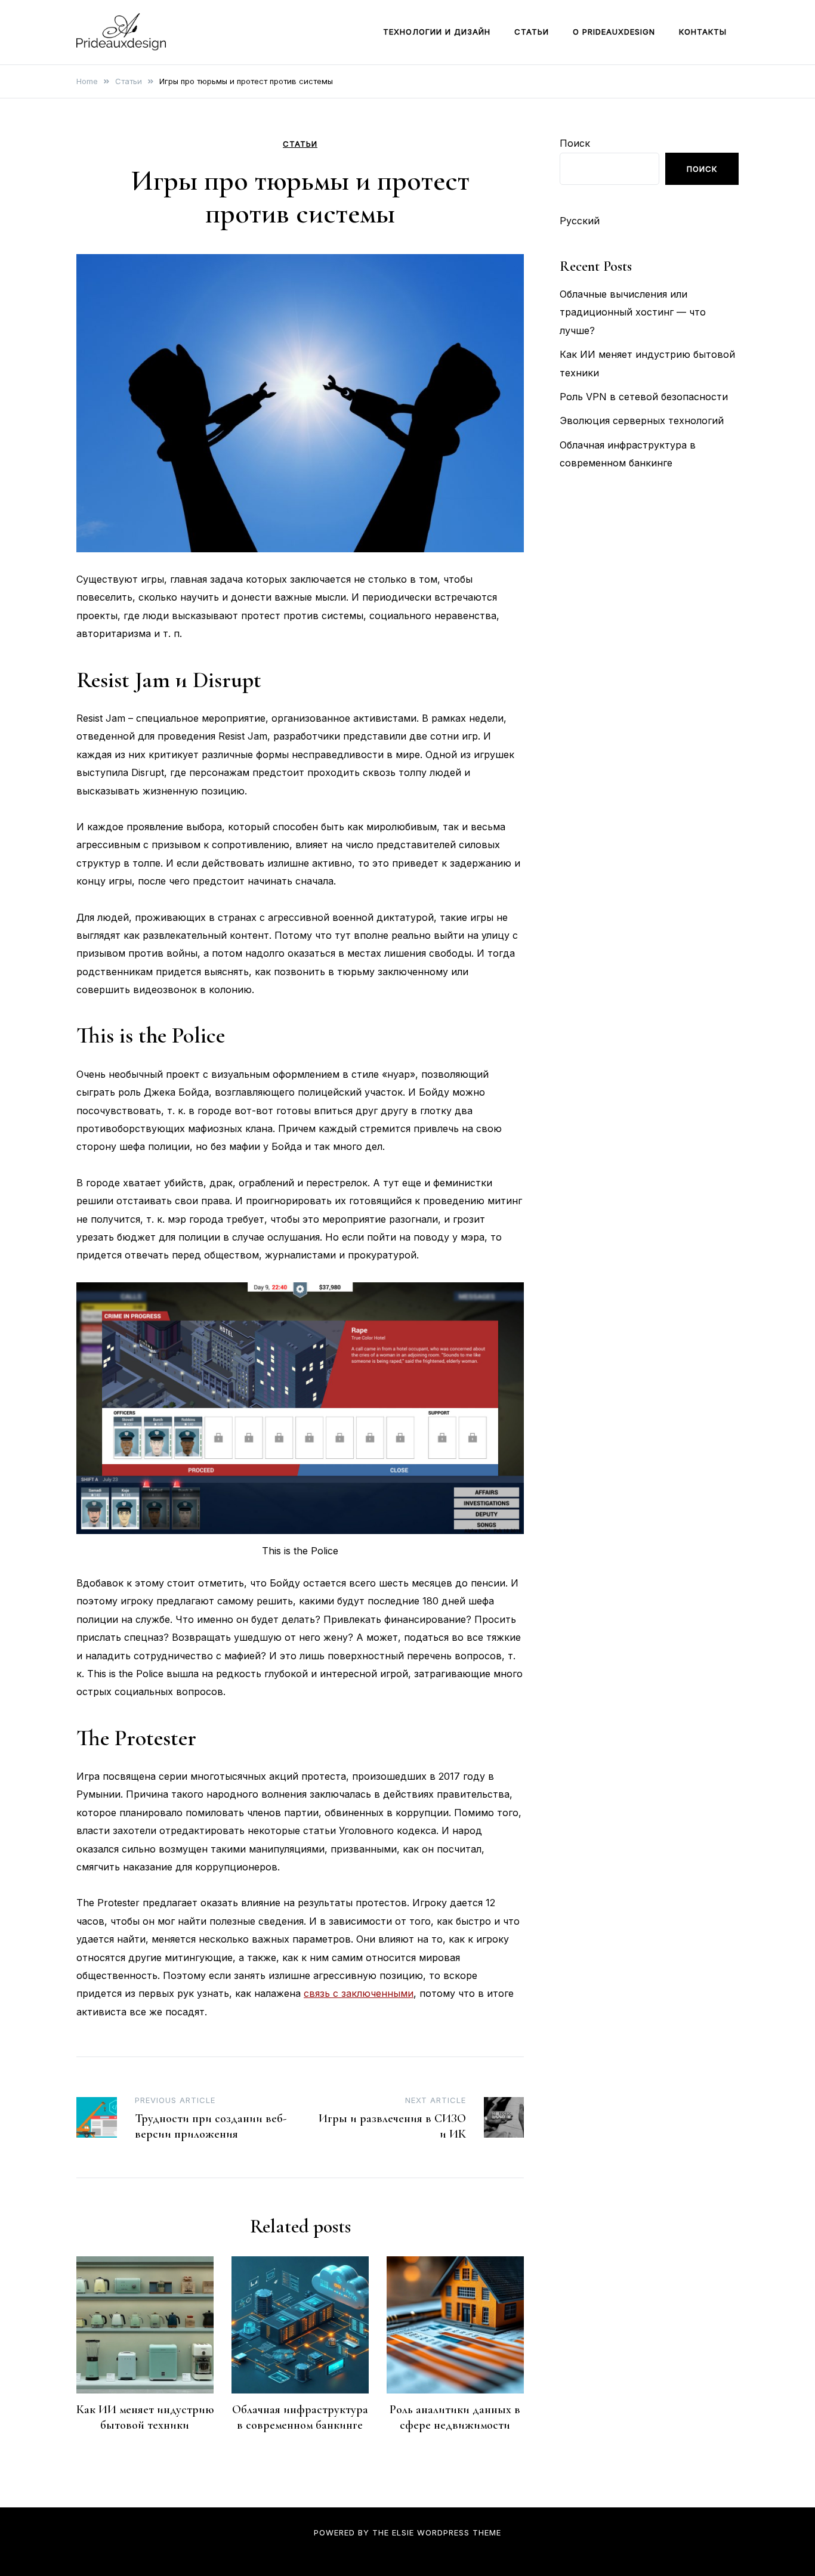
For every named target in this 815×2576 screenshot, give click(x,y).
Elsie (403, 2532)
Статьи (532, 32)
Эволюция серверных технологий (642, 420)
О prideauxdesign (614, 32)
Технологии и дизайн (437, 32)
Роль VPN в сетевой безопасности (644, 397)
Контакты (703, 32)
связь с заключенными (359, 1993)
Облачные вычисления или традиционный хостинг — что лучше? (633, 312)
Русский (580, 221)
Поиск (575, 143)
